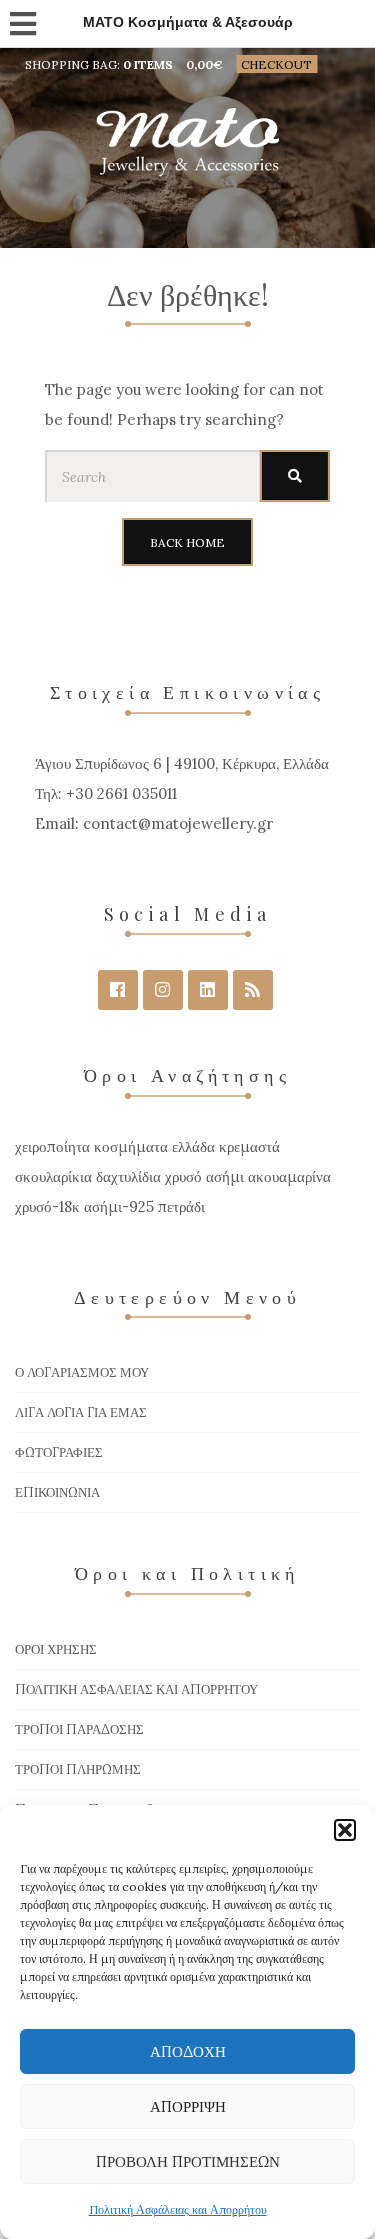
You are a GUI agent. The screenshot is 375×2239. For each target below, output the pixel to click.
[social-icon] (118, 990)
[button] (345, 1830)
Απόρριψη (188, 2106)
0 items (148, 64)
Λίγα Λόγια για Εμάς (81, 1412)
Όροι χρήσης (56, 1649)
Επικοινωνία (57, 1492)
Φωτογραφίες (59, 1452)
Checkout (276, 64)
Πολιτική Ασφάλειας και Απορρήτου (178, 2209)
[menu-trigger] (22, 19)
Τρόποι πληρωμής (78, 1769)
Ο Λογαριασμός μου (82, 1372)
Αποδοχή (188, 2051)
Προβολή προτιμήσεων (188, 2161)
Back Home (187, 542)
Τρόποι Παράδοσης (79, 1729)
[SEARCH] (295, 476)
